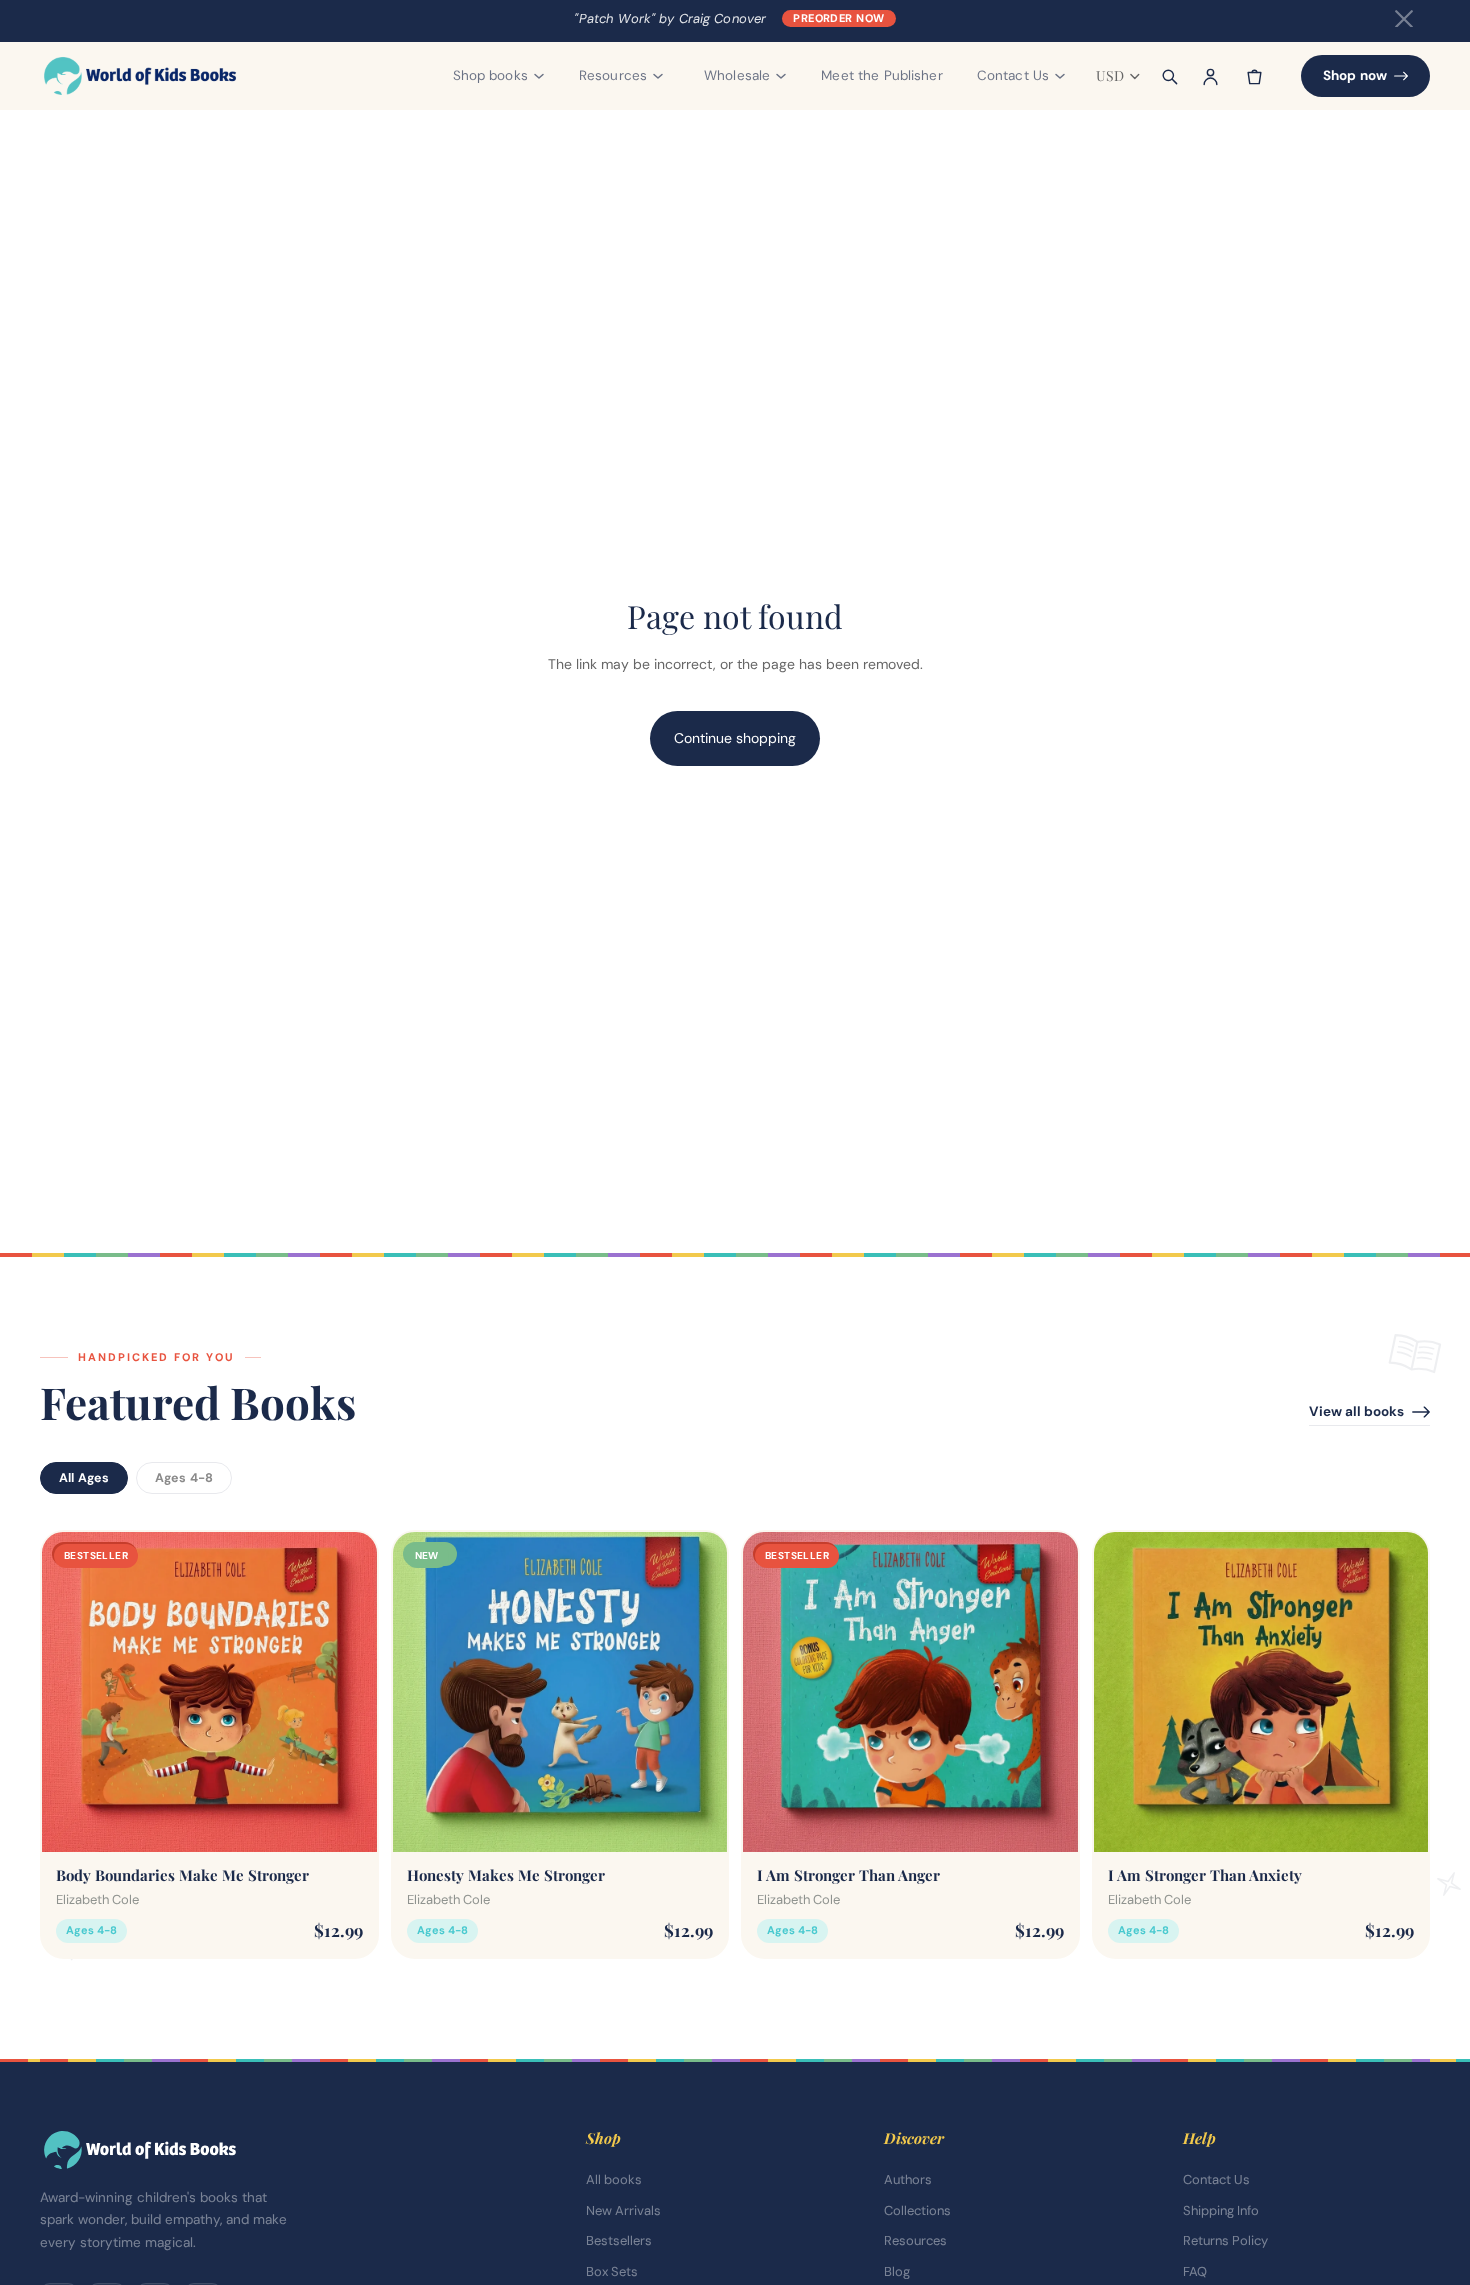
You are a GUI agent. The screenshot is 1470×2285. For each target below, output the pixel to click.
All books (614, 2179)
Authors (908, 2179)
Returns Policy (1225, 2240)
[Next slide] (347, 1691)
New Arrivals (623, 2210)
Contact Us (1216, 2179)
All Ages (84, 1478)
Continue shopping (735, 738)
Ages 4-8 (184, 1478)
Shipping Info (1221, 2210)
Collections (917, 2210)
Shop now (1355, 75)
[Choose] (346, 1821)
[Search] (1169, 76)
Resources (915, 2240)
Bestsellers (619, 2240)
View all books (1356, 1411)
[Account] (1211, 76)
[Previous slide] (72, 1691)
